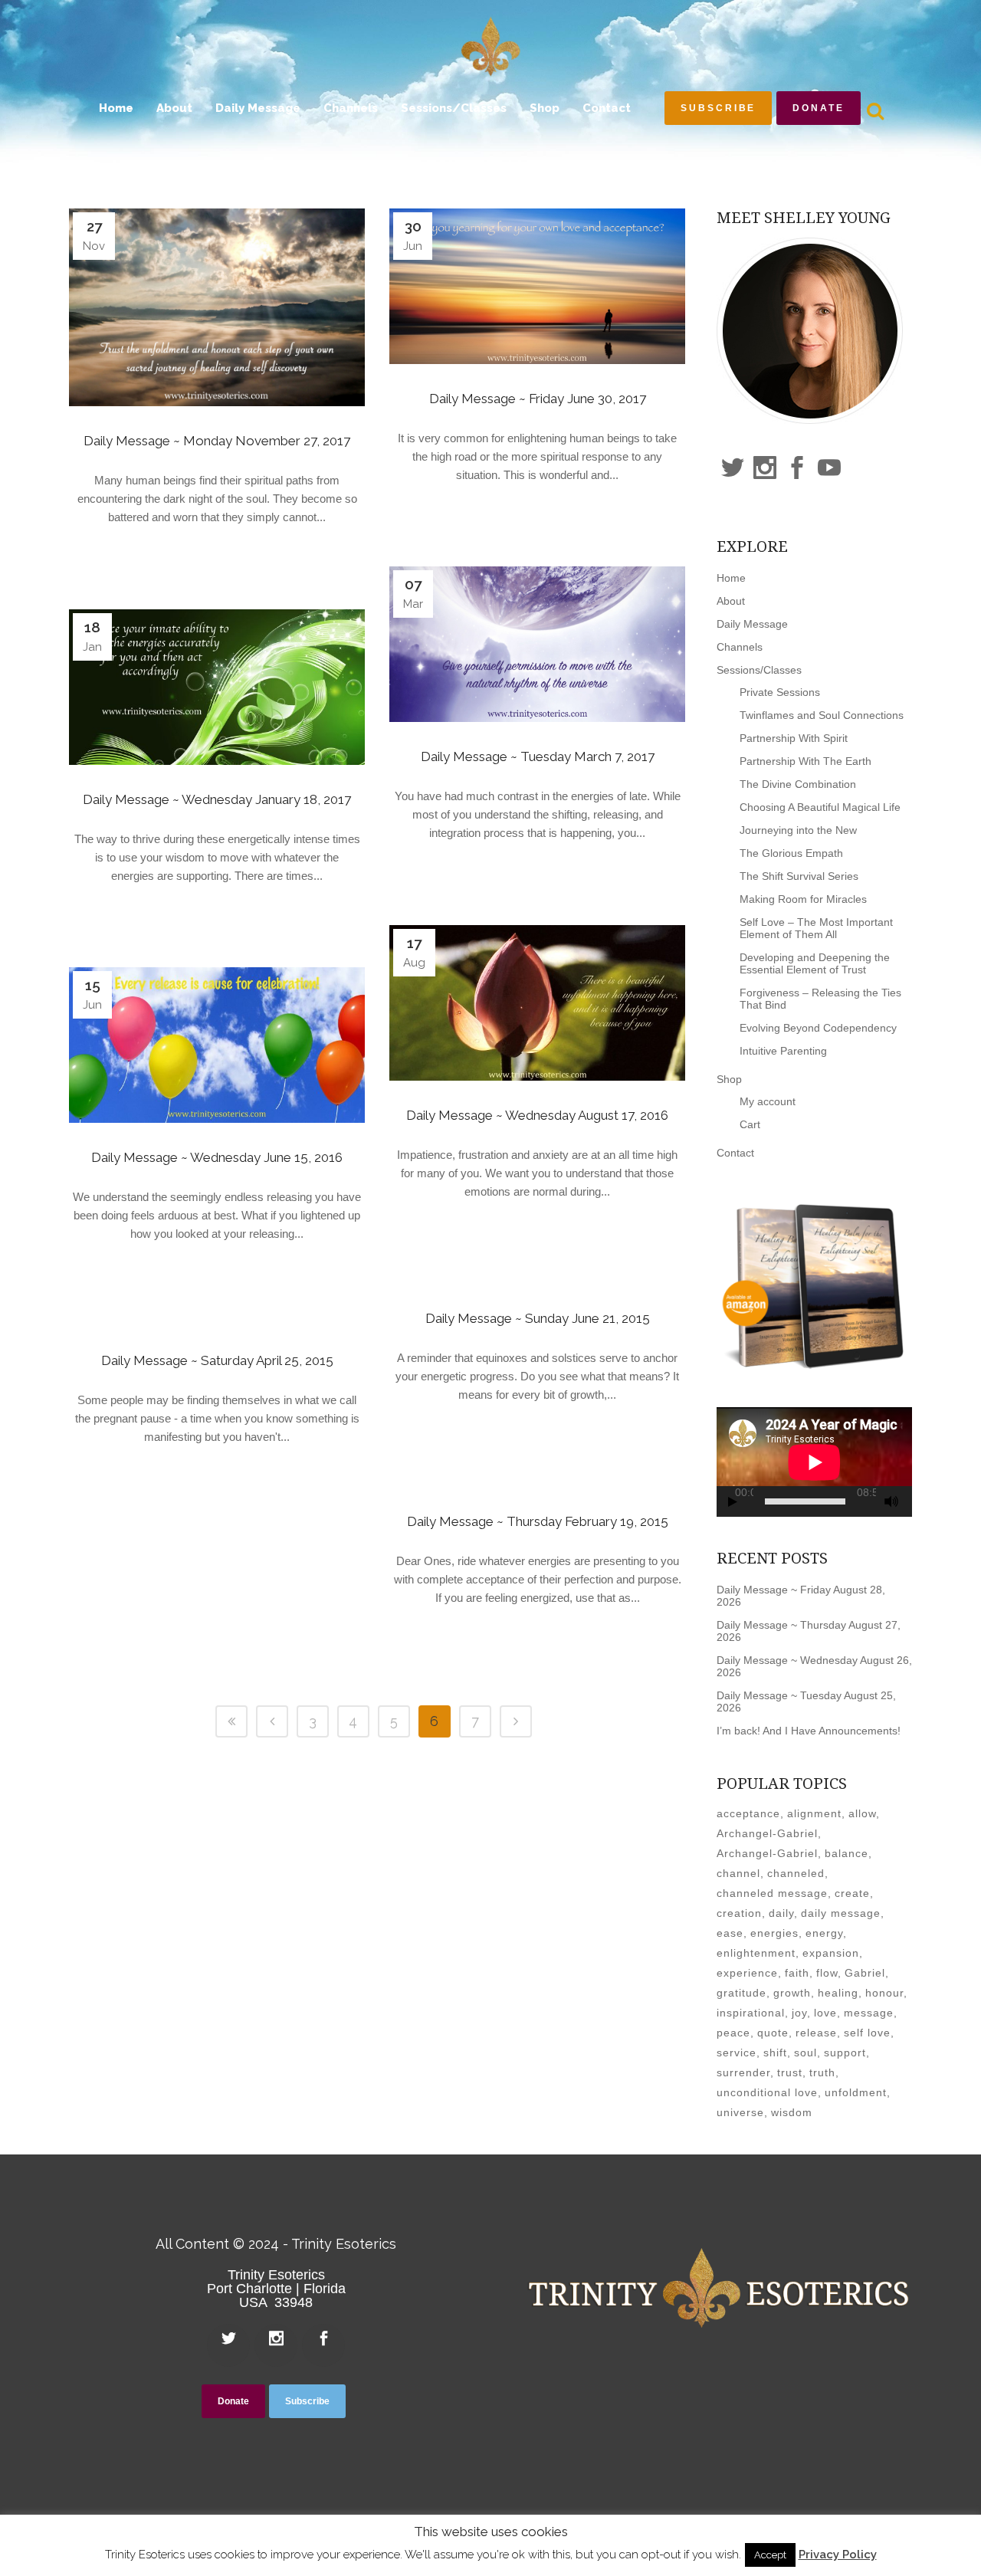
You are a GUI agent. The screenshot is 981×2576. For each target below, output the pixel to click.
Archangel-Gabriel (767, 1833)
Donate (818, 108)
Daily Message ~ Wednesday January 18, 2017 (217, 799)
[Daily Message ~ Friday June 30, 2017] (537, 286)
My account (768, 1101)
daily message (841, 1913)
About (731, 601)
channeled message (772, 1893)
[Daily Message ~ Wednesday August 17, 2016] (537, 1003)
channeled (796, 1873)
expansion (831, 1953)
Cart (750, 1124)
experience (747, 1973)
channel (738, 1873)
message (869, 2013)
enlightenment (756, 1953)
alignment (814, 1813)
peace (733, 2033)
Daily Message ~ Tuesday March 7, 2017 (538, 756)
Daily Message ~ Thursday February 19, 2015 (538, 1521)
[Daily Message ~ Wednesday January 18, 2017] (217, 687)
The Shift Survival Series (799, 876)
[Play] (733, 1502)
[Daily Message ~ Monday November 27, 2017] (217, 307)
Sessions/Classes (759, 670)
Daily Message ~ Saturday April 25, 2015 (217, 1360)
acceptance (748, 1813)
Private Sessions (780, 692)
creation (739, 1913)
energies (774, 1933)
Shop (729, 1079)
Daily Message (752, 624)
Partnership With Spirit (794, 738)
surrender (743, 2072)
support (845, 2053)
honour (884, 1993)
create (852, 1893)
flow (827, 1973)
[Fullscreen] (910, 1502)
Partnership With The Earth (805, 761)
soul (805, 2053)
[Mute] (891, 1501)
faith (797, 1973)
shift (775, 2053)
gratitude (741, 1993)
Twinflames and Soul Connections (822, 715)
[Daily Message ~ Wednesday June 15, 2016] (217, 1045)
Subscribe (718, 108)
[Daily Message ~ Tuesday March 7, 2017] (537, 644)
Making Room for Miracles (803, 899)
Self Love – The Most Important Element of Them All (816, 928)
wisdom (792, 2112)
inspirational (751, 2013)
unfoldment (856, 2092)
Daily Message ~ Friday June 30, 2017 (538, 399)
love (825, 2013)
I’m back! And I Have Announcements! (809, 1731)
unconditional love (767, 2092)
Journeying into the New (798, 830)
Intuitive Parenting (783, 1051)
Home (731, 578)
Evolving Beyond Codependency (818, 1028)
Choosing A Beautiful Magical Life (820, 807)
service (737, 2053)
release (816, 2033)
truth (822, 2072)
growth (792, 1993)
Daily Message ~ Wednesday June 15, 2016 (217, 1157)
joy (799, 2013)
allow (862, 1813)
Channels (740, 647)
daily (781, 1913)
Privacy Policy (838, 2555)
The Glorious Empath (791, 853)
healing (838, 1993)
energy (824, 1933)
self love (867, 2033)
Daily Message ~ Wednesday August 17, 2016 (537, 1115)
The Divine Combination (798, 784)
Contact (735, 1153)
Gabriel (865, 1973)
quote (773, 2033)
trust (790, 2072)
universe (740, 2112)
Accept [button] (770, 2555)
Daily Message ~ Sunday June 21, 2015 (538, 1318)
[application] (814, 1462)
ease (730, 1933)
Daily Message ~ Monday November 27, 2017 (217, 441)
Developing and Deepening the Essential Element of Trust (815, 963)
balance (846, 1853)
